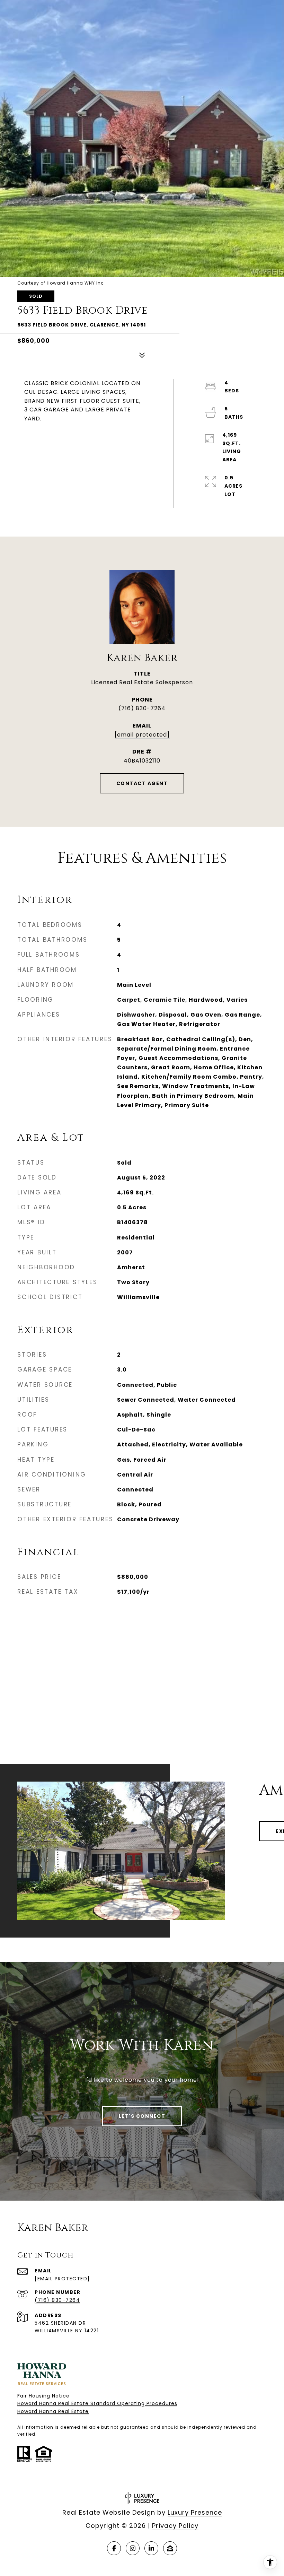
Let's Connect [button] (142, 2116)
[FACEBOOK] (114, 2548)
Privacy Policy (175, 2526)
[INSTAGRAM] (133, 2548)
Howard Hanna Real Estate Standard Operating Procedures (97, 2403)
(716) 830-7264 (142, 708)
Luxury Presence (195, 2512)
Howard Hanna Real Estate (53, 2411)
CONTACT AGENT (142, 783)
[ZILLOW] (170, 2548)
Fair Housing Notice (43, 2396)
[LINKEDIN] (151, 2548)
